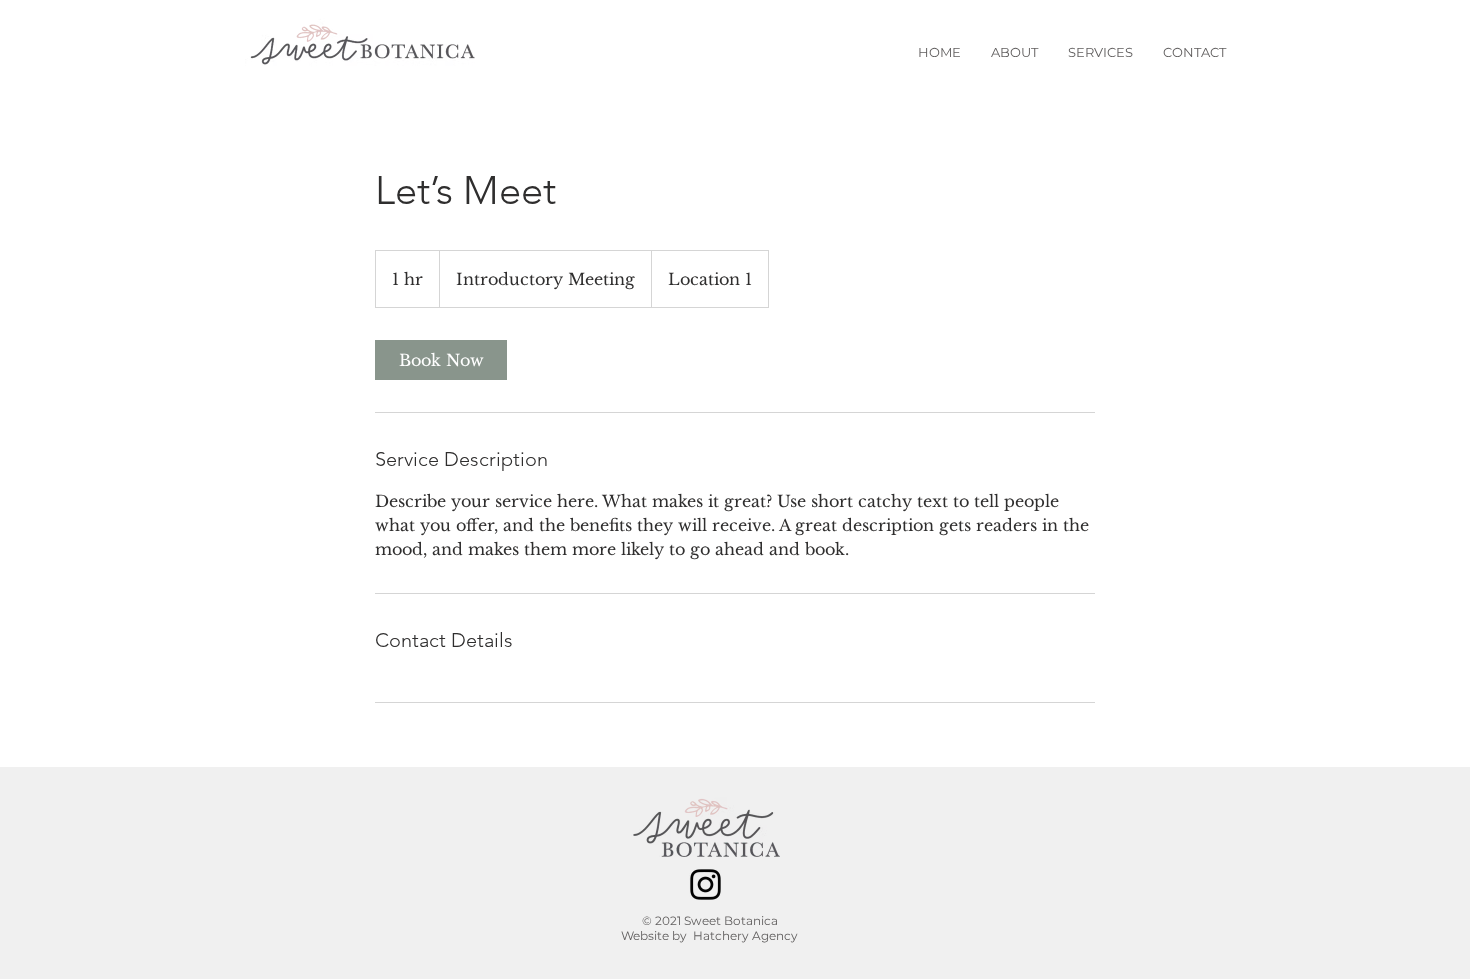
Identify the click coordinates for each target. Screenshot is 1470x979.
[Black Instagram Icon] (705, 884)
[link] (441, 360)
